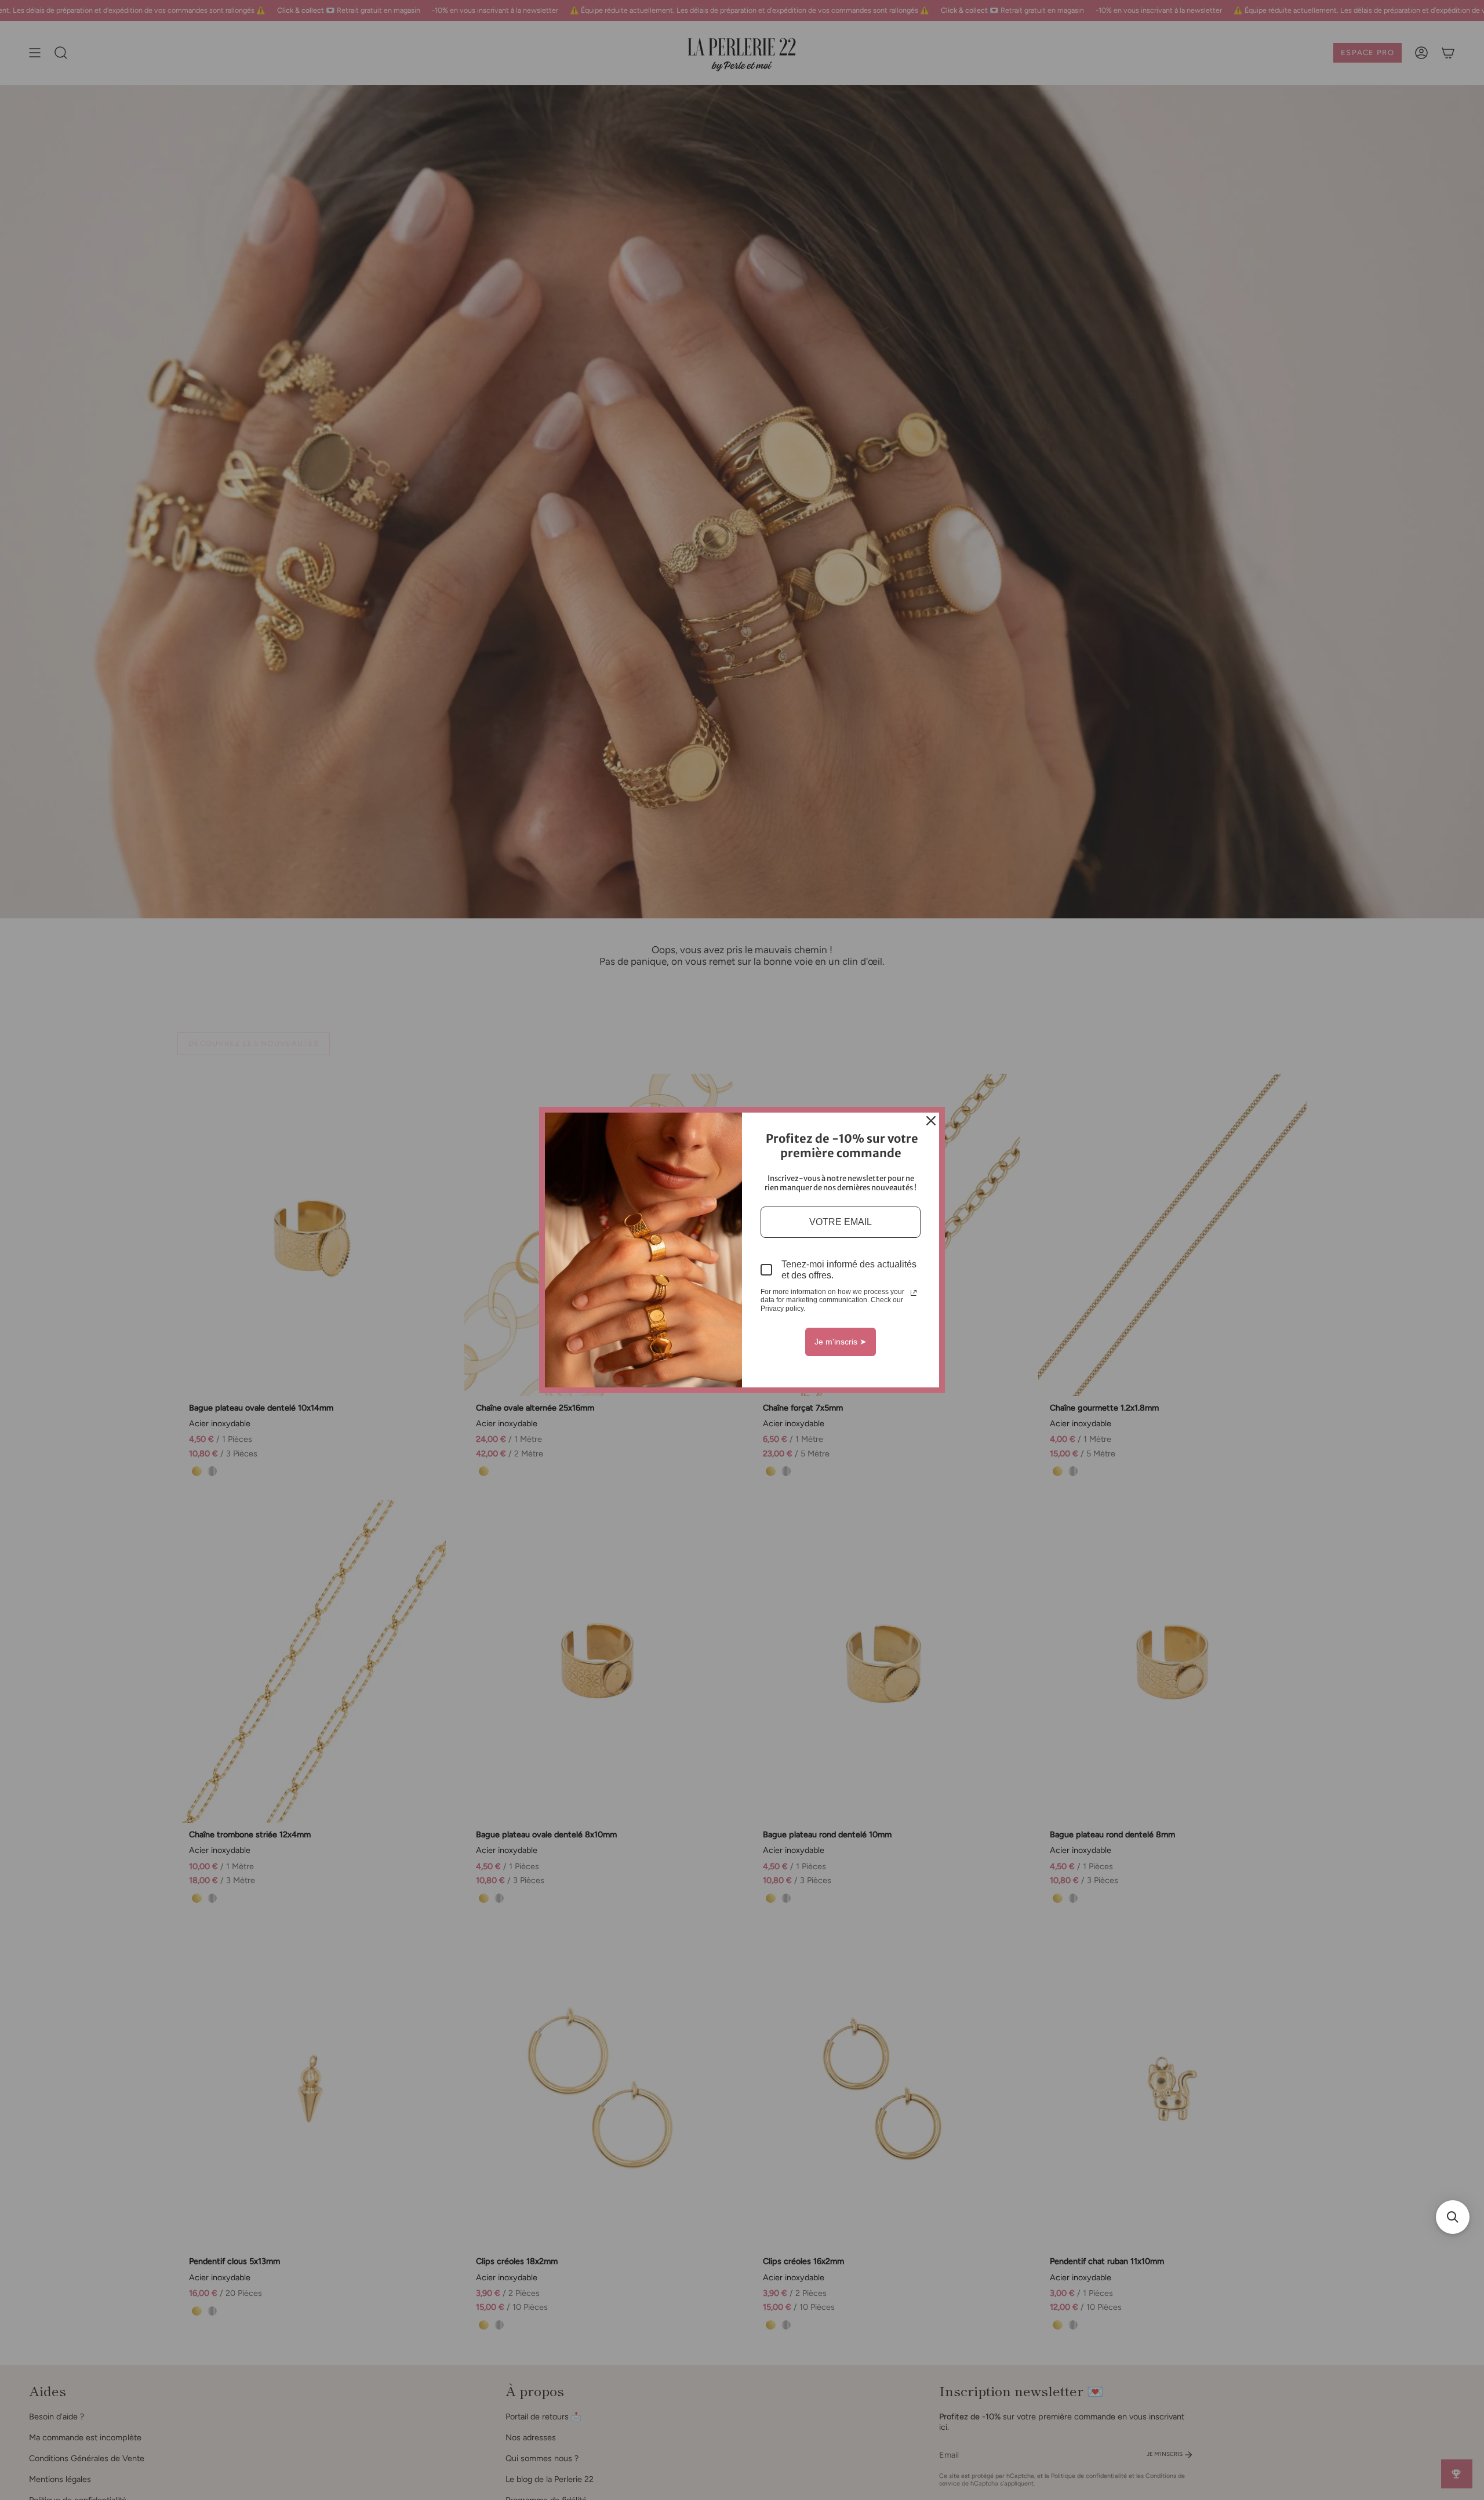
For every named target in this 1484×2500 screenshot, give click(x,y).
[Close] (931, 1121)
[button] (1453, 2217)
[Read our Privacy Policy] (914, 1293)
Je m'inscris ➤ (841, 1342)
